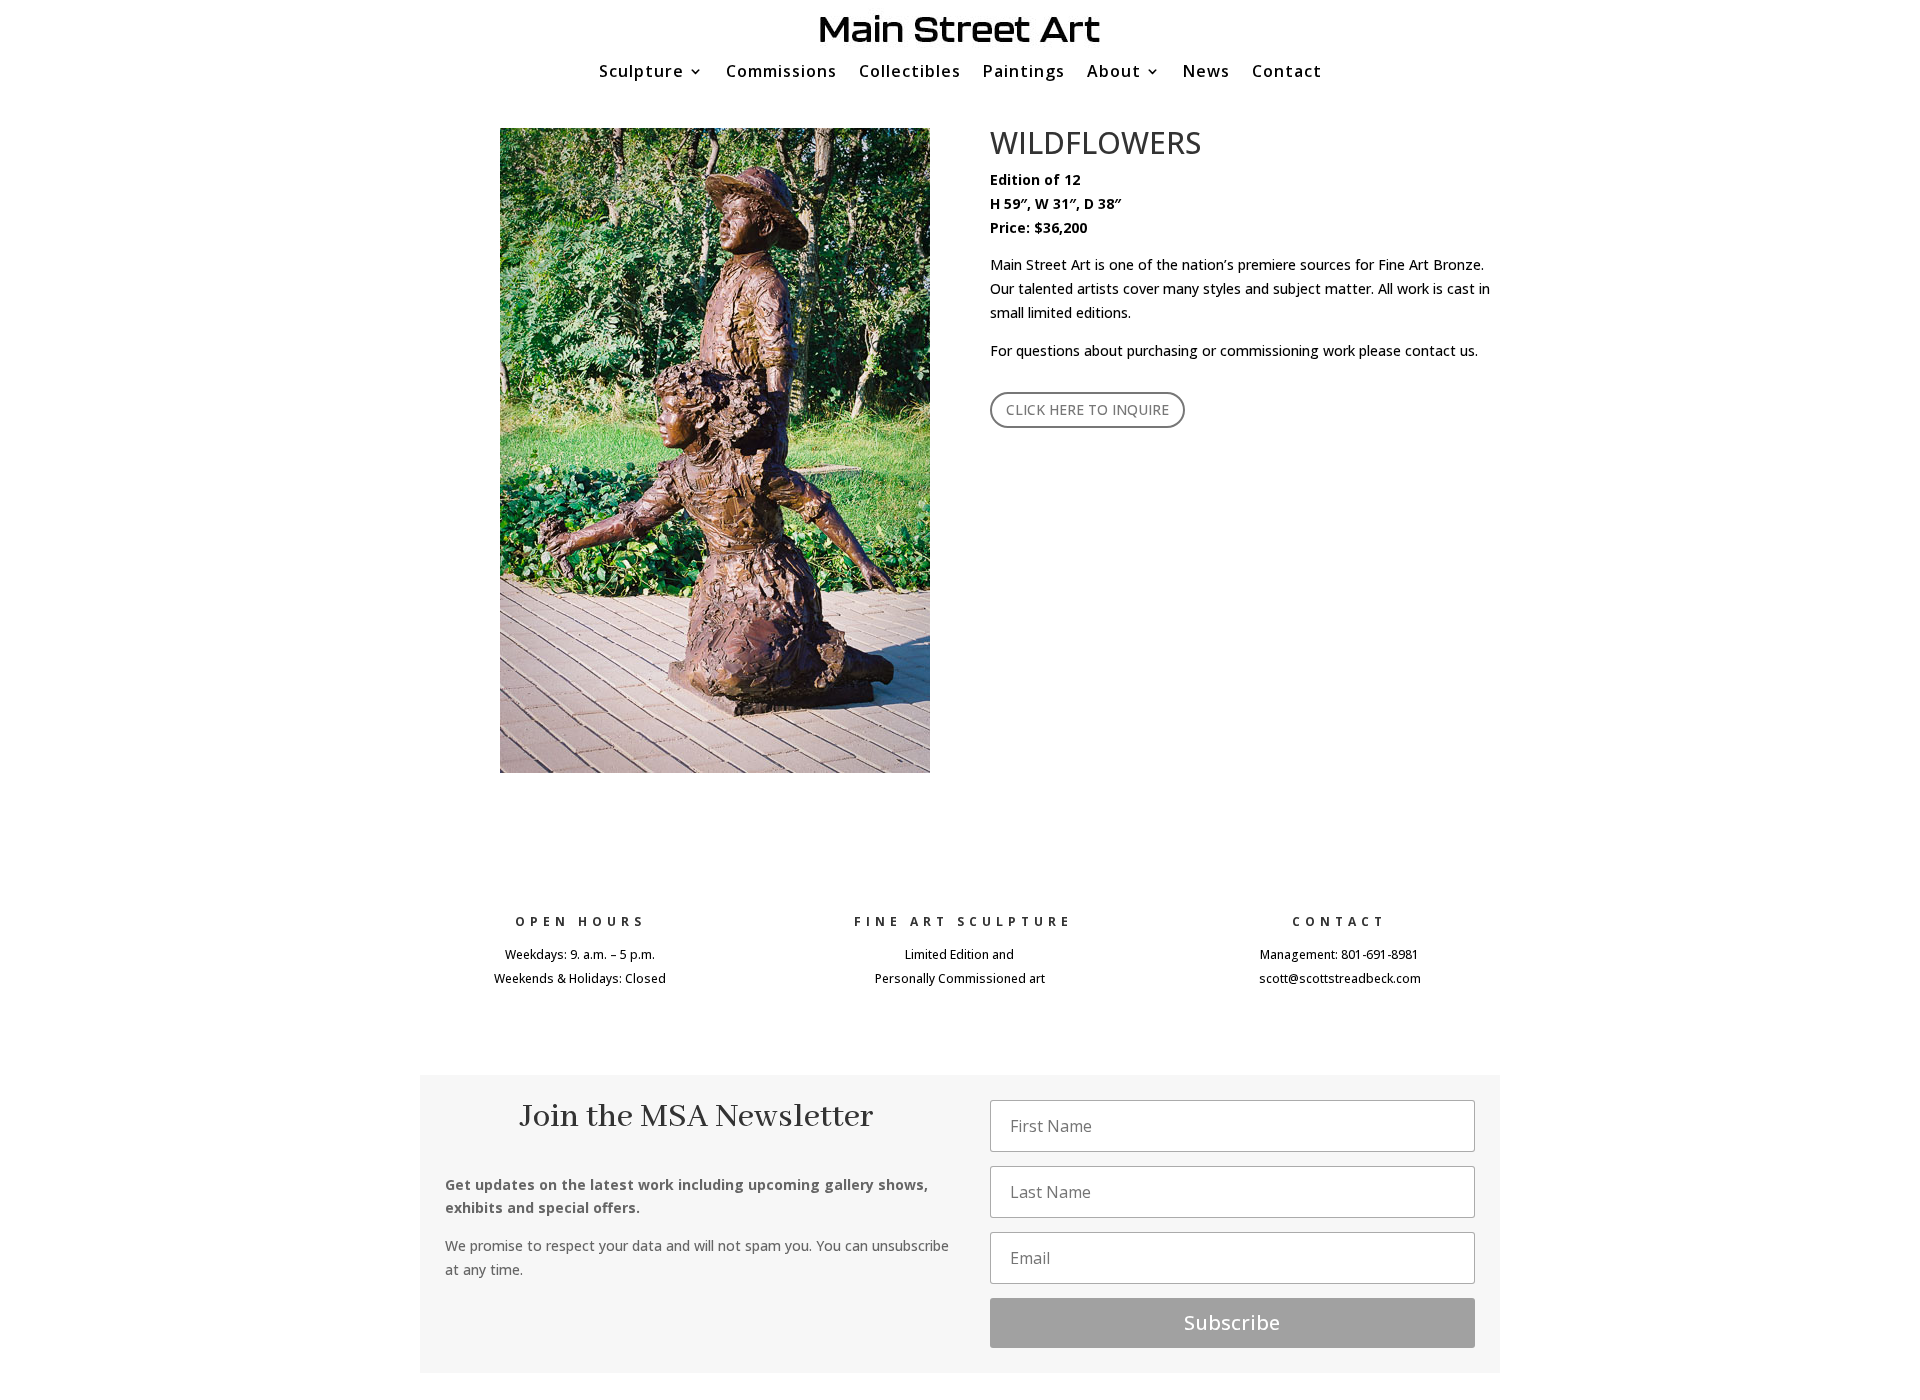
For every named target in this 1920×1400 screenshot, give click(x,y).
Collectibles (910, 73)
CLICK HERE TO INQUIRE (1087, 409)
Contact (1287, 73)
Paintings (1024, 73)
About (1114, 73)
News (1206, 73)
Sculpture (641, 73)
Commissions (781, 73)
